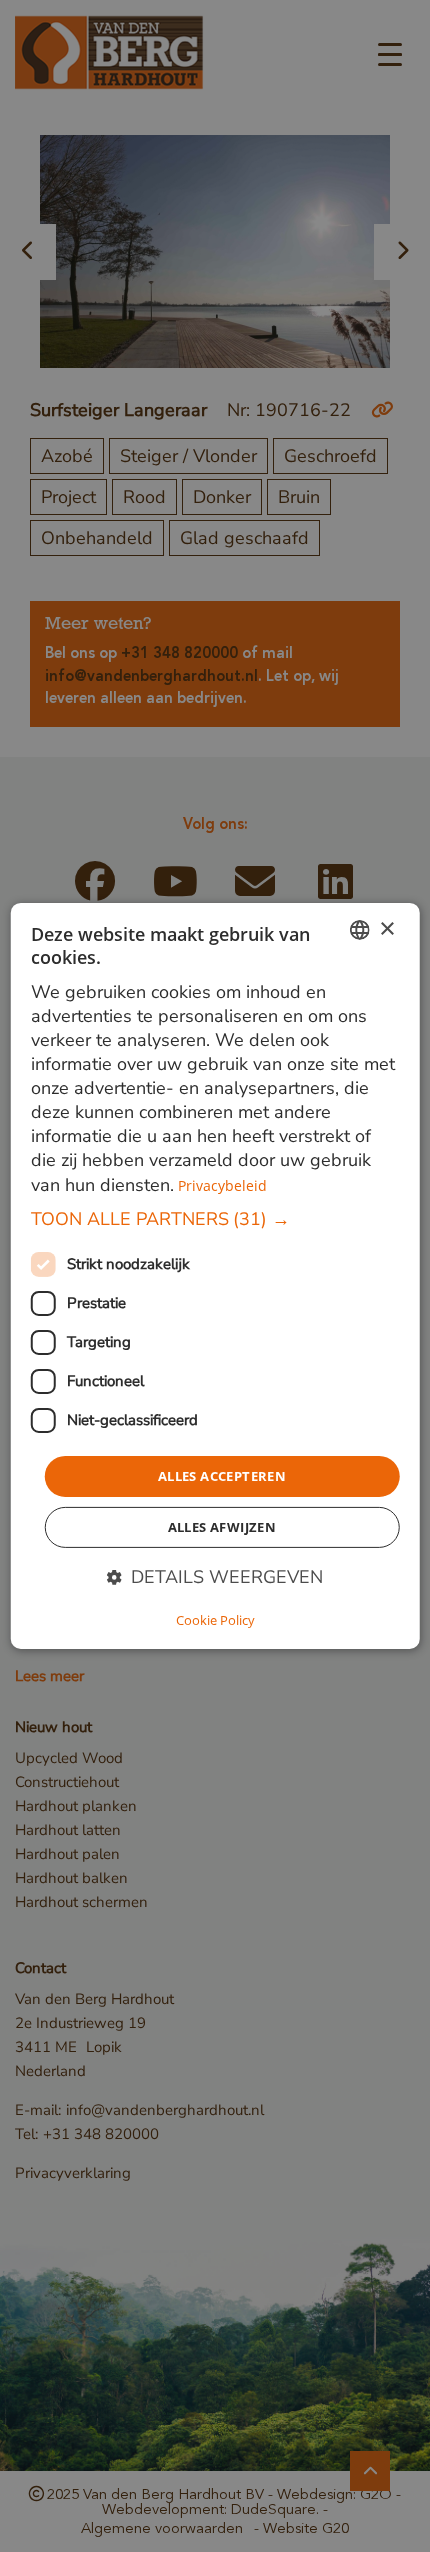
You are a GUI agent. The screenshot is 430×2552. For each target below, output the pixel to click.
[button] (215, 1219)
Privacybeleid (222, 1184)
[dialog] (215, 1276)
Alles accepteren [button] (222, 1476)
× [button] (386, 928)
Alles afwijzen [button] (222, 1527)
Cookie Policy (215, 1620)
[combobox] (359, 930)
